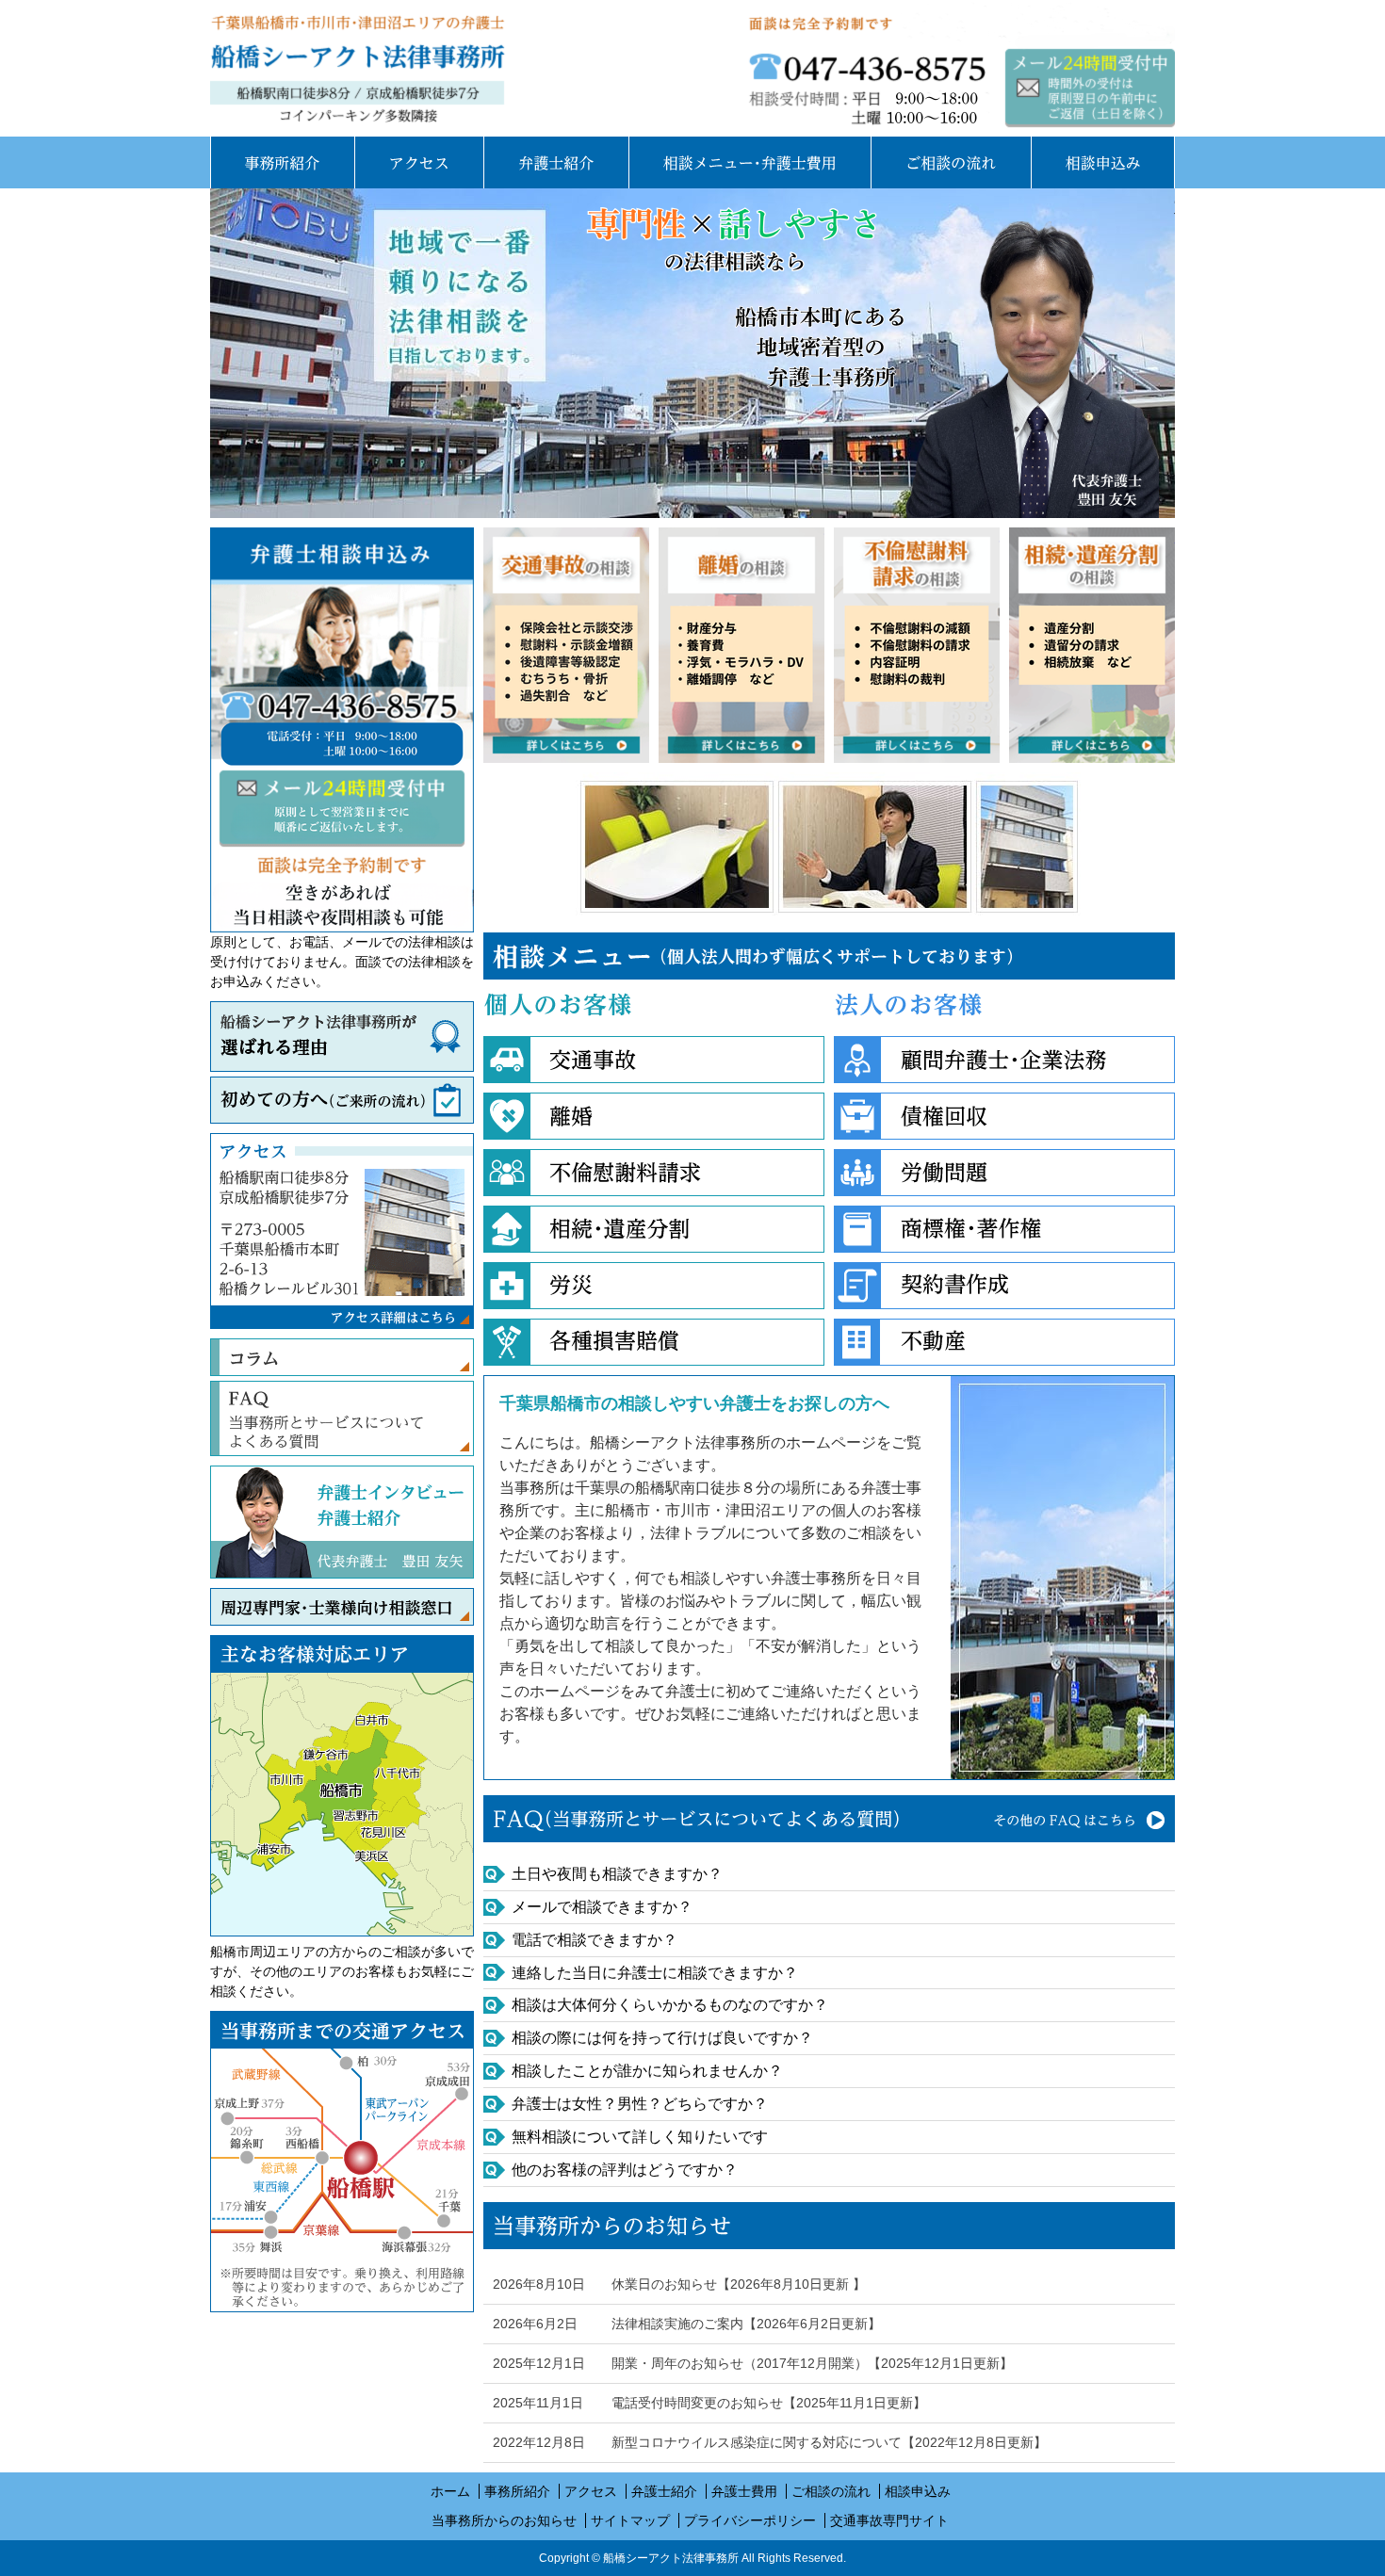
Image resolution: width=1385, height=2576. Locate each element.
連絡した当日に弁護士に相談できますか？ (655, 1973)
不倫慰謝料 (654, 1173)
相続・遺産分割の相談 (1092, 645)
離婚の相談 (741, 645)
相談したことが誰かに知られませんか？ (647, 2071)
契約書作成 (1004, 1286)
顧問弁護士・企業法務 (1004, 1060)
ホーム (450, 2491)
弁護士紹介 (556, 162)
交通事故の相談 (566, 645)
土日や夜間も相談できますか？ (617, 1874)
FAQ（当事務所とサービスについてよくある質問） (829, 1819)
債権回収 (1004, 1116)
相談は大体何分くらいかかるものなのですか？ (670, 2005)
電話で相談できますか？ (595, 1940)
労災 (654, 1286)
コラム (342, 1357)
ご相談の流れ (951, 162)
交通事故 (654, 1060)
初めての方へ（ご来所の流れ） (342, 1100)
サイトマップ (630, 2520)
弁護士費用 (750, 162)
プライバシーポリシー (750, 2520)
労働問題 (1004, 1173)
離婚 (654, 1116)
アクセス (419, 162)
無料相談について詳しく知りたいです (640, 2137)
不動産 (1004, 1342)
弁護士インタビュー (391, 1493)
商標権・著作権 (1004, 1229)
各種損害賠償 (654, 1342)
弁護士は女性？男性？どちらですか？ (640, 2104)
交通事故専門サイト (889, 2520)
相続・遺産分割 (654, 1229)
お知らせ (829, 2226)
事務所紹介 (282, 162)
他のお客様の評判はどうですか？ (625, 2170)
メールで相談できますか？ (602, 1907)
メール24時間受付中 (342, 730)
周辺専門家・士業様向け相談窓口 (342, 1607)
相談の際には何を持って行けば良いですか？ (662, 2038)
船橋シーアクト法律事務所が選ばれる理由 (342, 1037)
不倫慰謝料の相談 (917, 645)
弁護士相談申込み (1090, 88)
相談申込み (1103, 162)
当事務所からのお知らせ (504, 2520)
